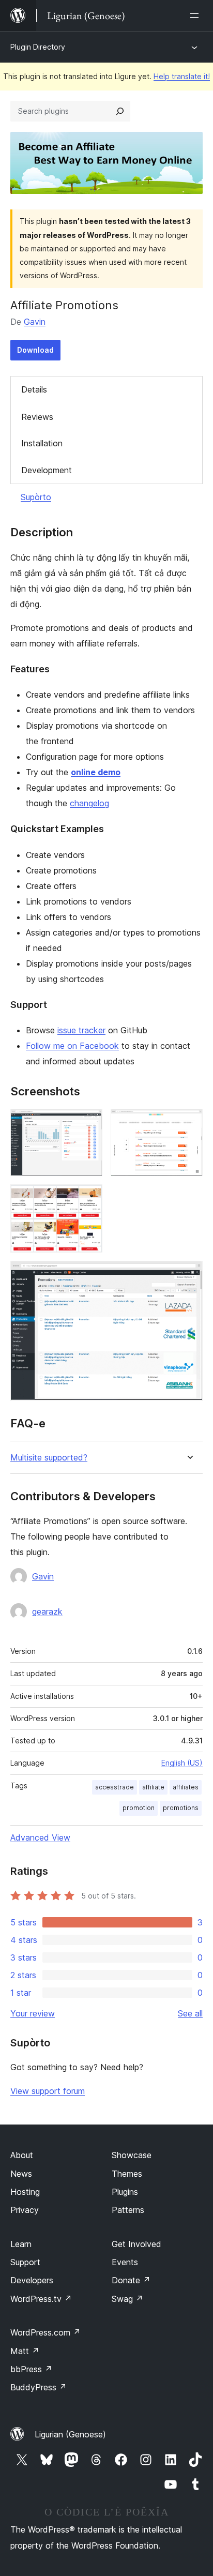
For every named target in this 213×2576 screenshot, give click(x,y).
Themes (127, 2174)
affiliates (186, 1787)
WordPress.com (45, 2332)
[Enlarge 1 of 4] (88, 1123)
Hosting (25, 2192)
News (21, 2174)
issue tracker (81, 1030)
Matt (25, 2351)
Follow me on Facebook (72, 1046)
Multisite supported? (49, 1458)
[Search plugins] (120, 111)
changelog (89, 803)
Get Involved (136, 2244)
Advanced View (40, 1837)
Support (25, 2262)
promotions (181, 1808)
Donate (131, 2280)
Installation (42, 443)
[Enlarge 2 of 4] (189, 1123)
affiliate (153, 1787)
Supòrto (36, 497)
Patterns (128, 2210)
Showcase (132, 2155)
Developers (32, 2280)
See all (190, 2013)
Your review (33, 2013)
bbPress (31, 2369)
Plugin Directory (38, 47)
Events (125, 2262)
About (22, 2155)
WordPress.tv (41, 2299)
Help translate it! (182, 76)
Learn (21, 2244)
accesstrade (115, 1787)
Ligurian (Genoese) (70, 2434)
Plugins (125, 2192)
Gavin (35, 322)
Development (47, 470)
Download (35, 350)
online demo (96, 772)
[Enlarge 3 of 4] (88, 1198)
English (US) (182, 1763)
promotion (139, 1808)
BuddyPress (39, 2387)
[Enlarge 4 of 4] (189, 1275)
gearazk (47, 1611)
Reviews (37, 417)
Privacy (25, 2210)
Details (34, 389)
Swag (127, 2299)
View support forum (48, 2091)
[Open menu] (196, 16)
